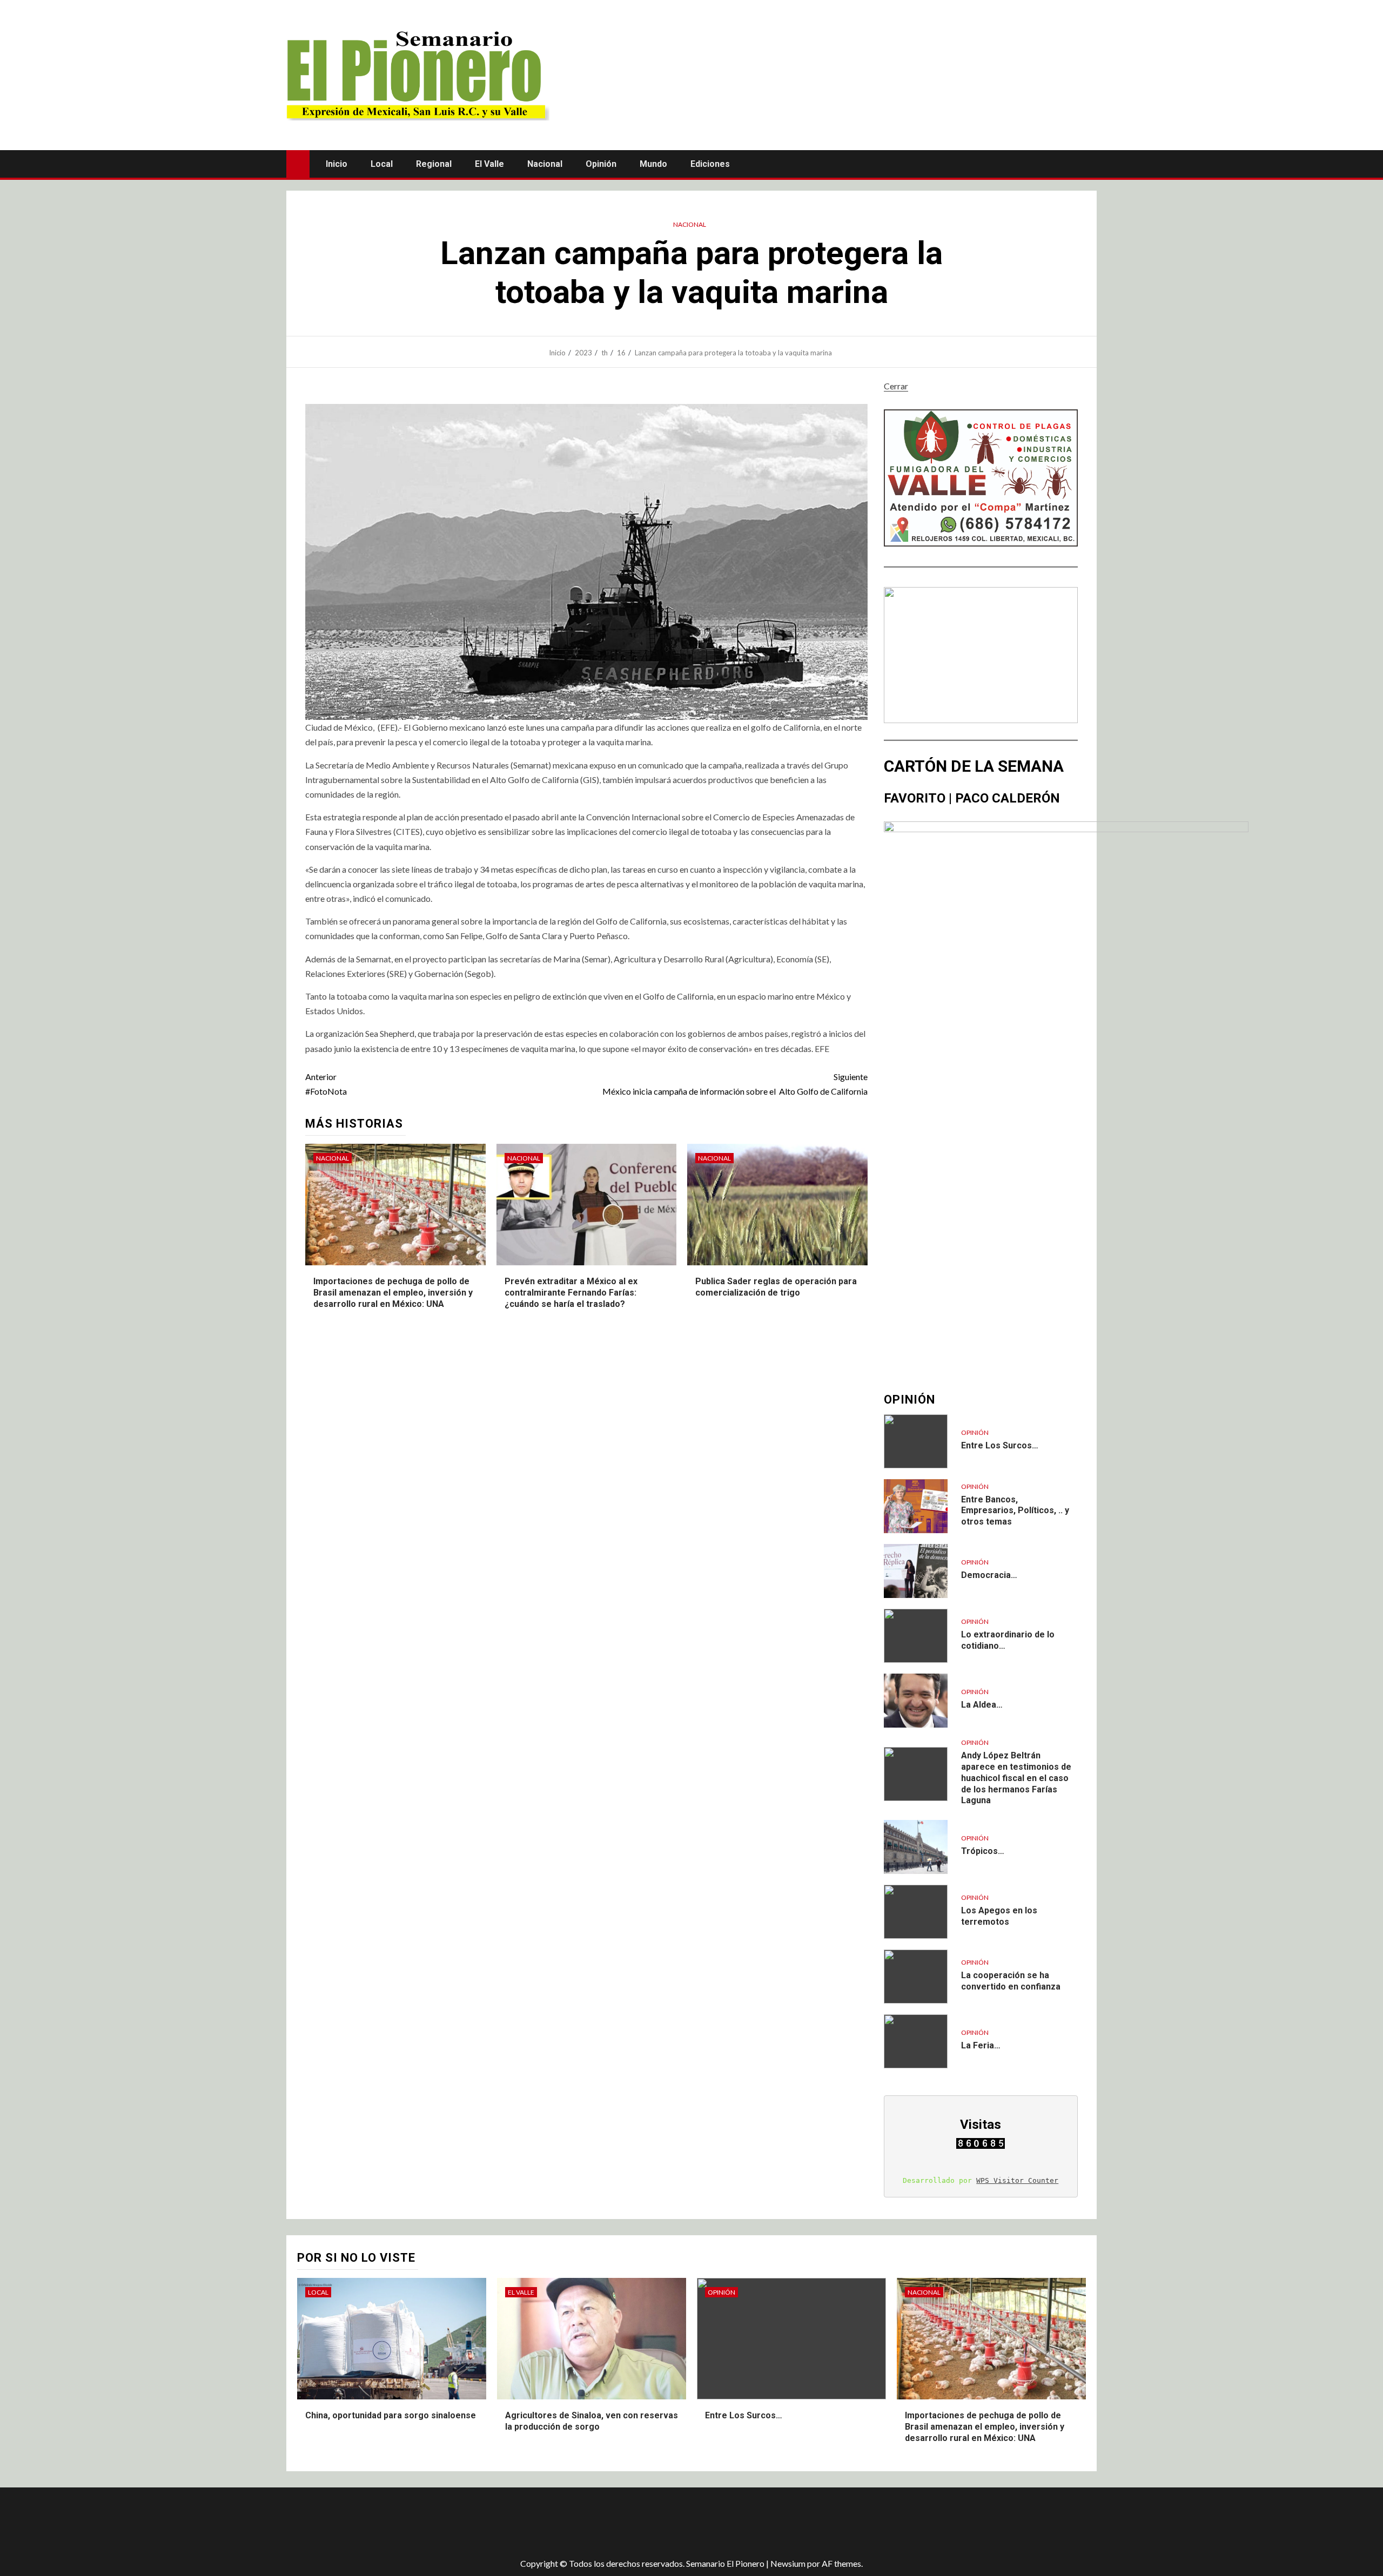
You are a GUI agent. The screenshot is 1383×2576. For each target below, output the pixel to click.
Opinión (601, 164)
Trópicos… (983, 1851)
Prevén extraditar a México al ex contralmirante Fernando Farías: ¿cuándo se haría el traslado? (571, 1293)
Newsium (788, 2563)
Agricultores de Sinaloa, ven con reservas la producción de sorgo (592, 2421)
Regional (434, 164)
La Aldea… (982, 1705)
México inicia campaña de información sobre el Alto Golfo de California (735, 1084)
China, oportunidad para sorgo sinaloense (391, 2415)
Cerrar (896, 386)
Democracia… (989, 1575)
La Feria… (981, 2045)
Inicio (337, 164)
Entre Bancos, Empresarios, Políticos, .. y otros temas (1015, 1511)
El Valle (489, 164)
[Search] (1087, 164)
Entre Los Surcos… (1000, 1445)
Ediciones (710, 164)
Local (382, 164)
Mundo (653, 164)
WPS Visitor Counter (1017, 2180)
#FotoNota (326, 1084)
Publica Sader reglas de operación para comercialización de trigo (776, 1287)
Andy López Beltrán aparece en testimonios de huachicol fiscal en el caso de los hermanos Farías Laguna (1016, 1778)
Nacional (545, 164)
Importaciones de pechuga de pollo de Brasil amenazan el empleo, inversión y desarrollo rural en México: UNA (393, 1293)
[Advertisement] (478, 2523)
